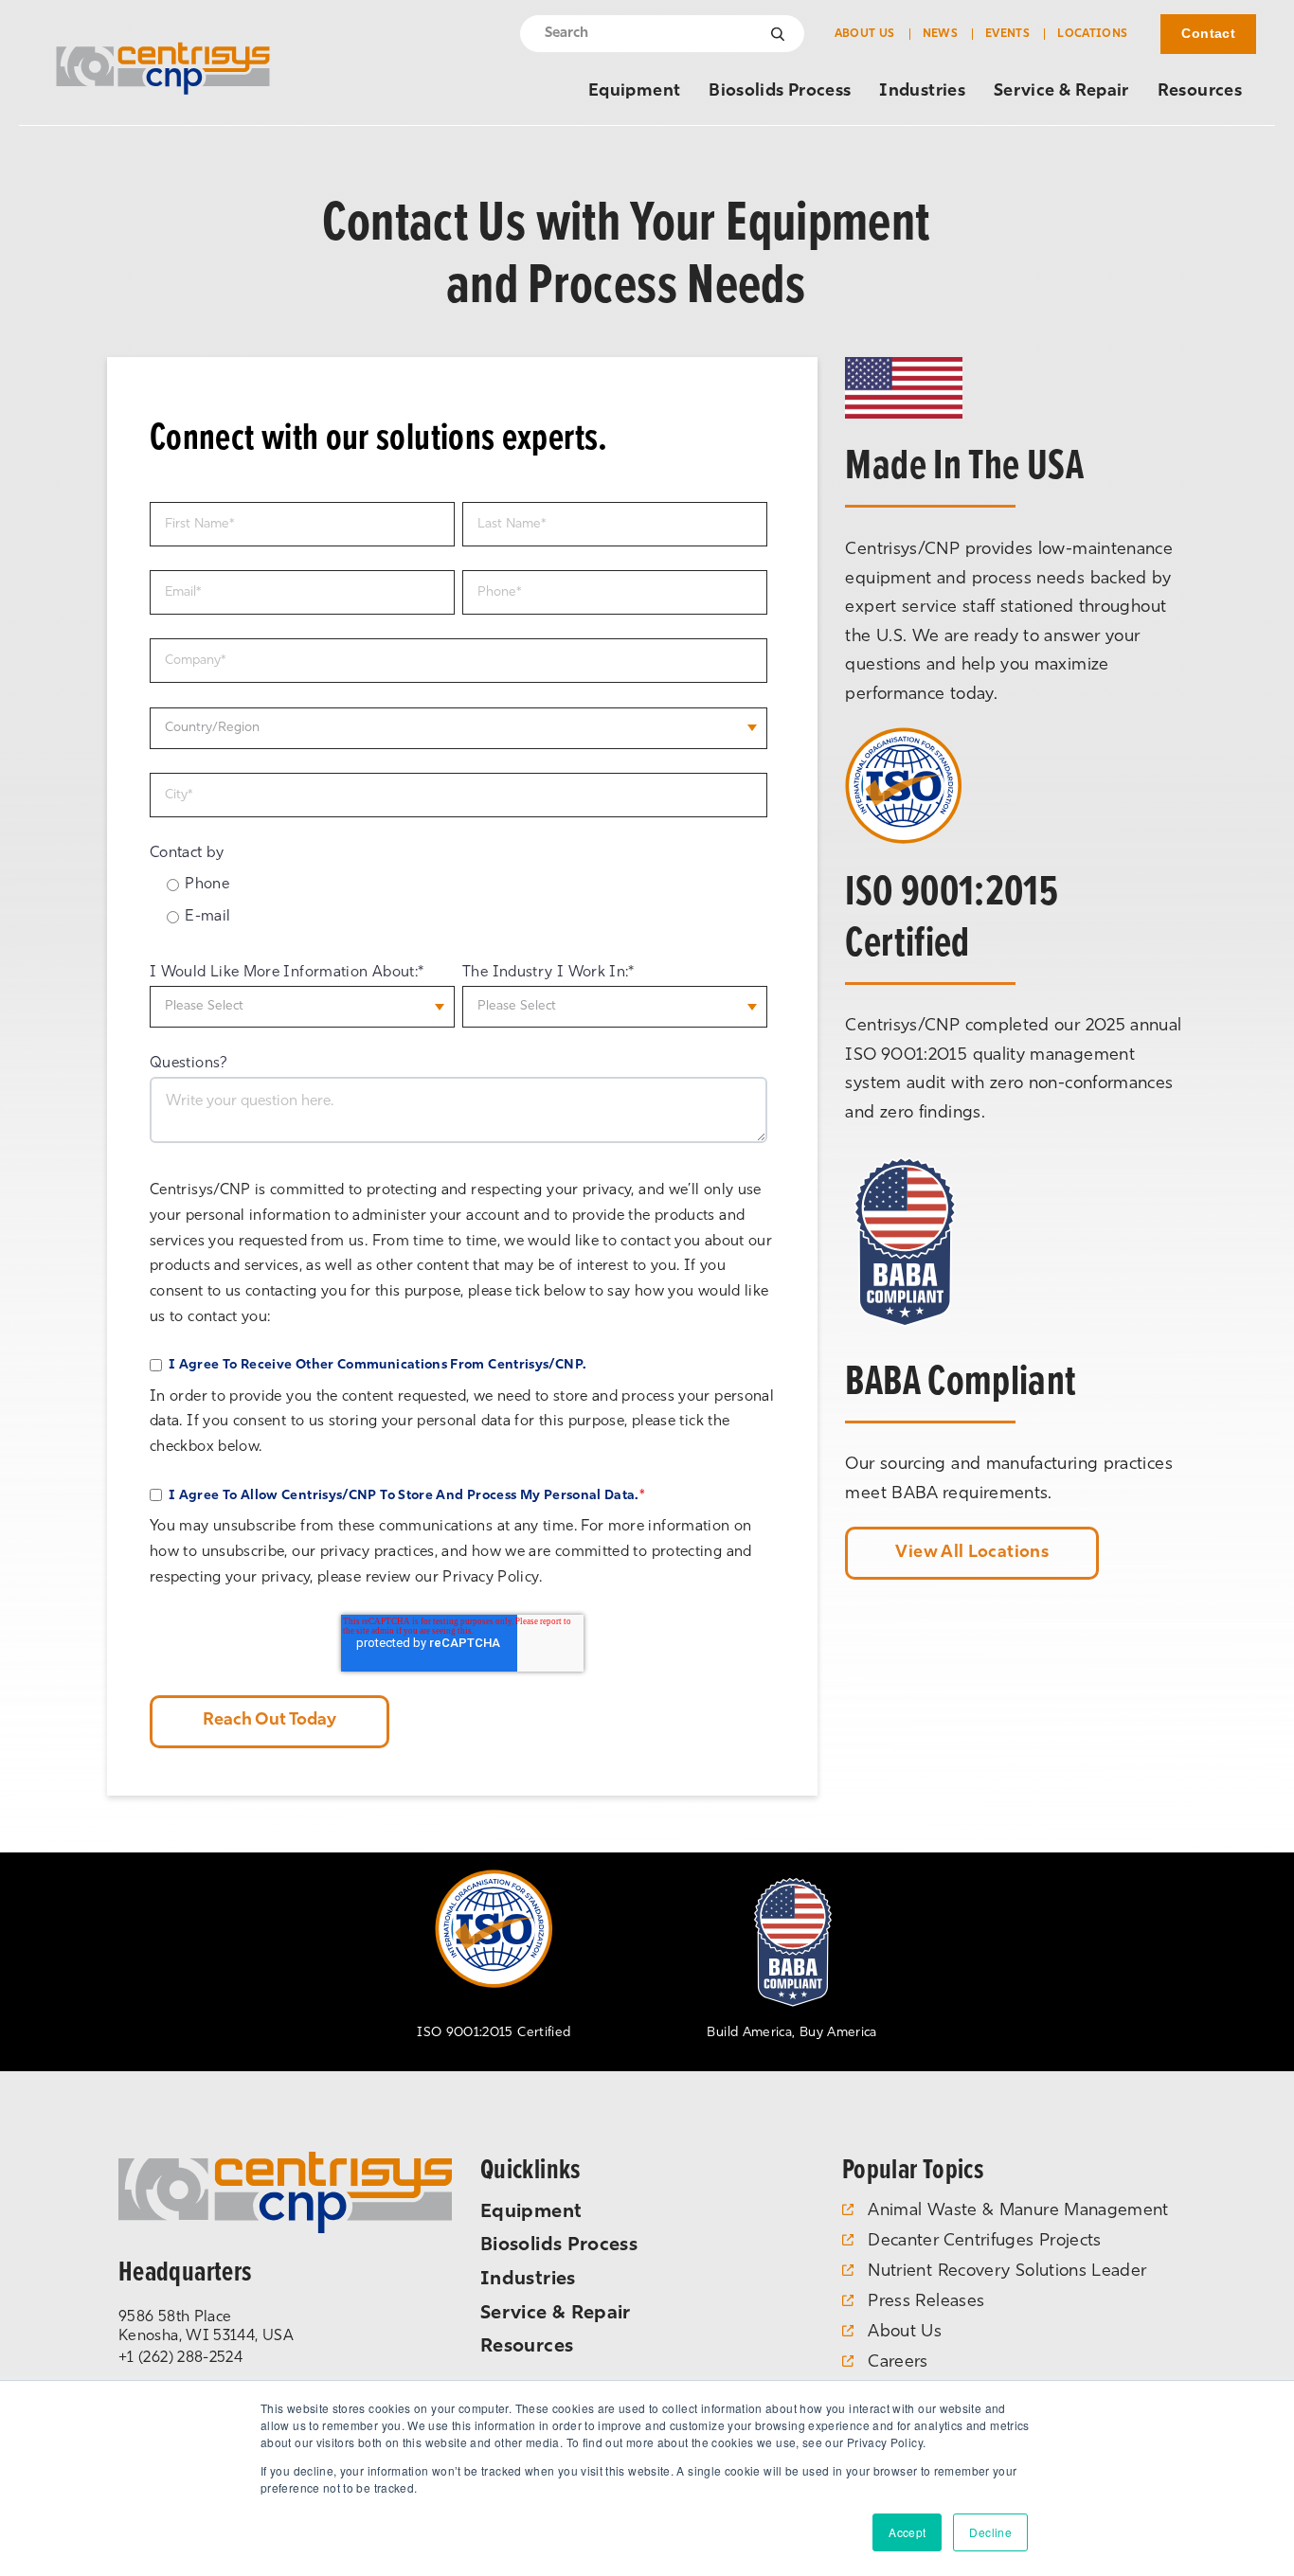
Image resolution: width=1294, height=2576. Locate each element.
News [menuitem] (940, 34)
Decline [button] (990, 2532)
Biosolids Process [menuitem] (780, 92)
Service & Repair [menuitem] (1061, 92)
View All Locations (971, 1553)
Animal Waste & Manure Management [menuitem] (1018, 2211)
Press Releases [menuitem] (926, 2302)
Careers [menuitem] (898, 2363)
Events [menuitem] (1007, 34)
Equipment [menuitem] (634, 92)
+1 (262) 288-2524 (180, 2358)
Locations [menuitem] (1092, 34)
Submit (779, 34)
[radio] (467, 885)
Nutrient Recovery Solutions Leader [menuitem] (1007, 2272)
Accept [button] (907, 2532)
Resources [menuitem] (1200, 92)
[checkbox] (458, 904)
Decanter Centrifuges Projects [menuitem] (984, 2242)
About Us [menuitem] (865, 34)
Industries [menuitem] (922, 92)
